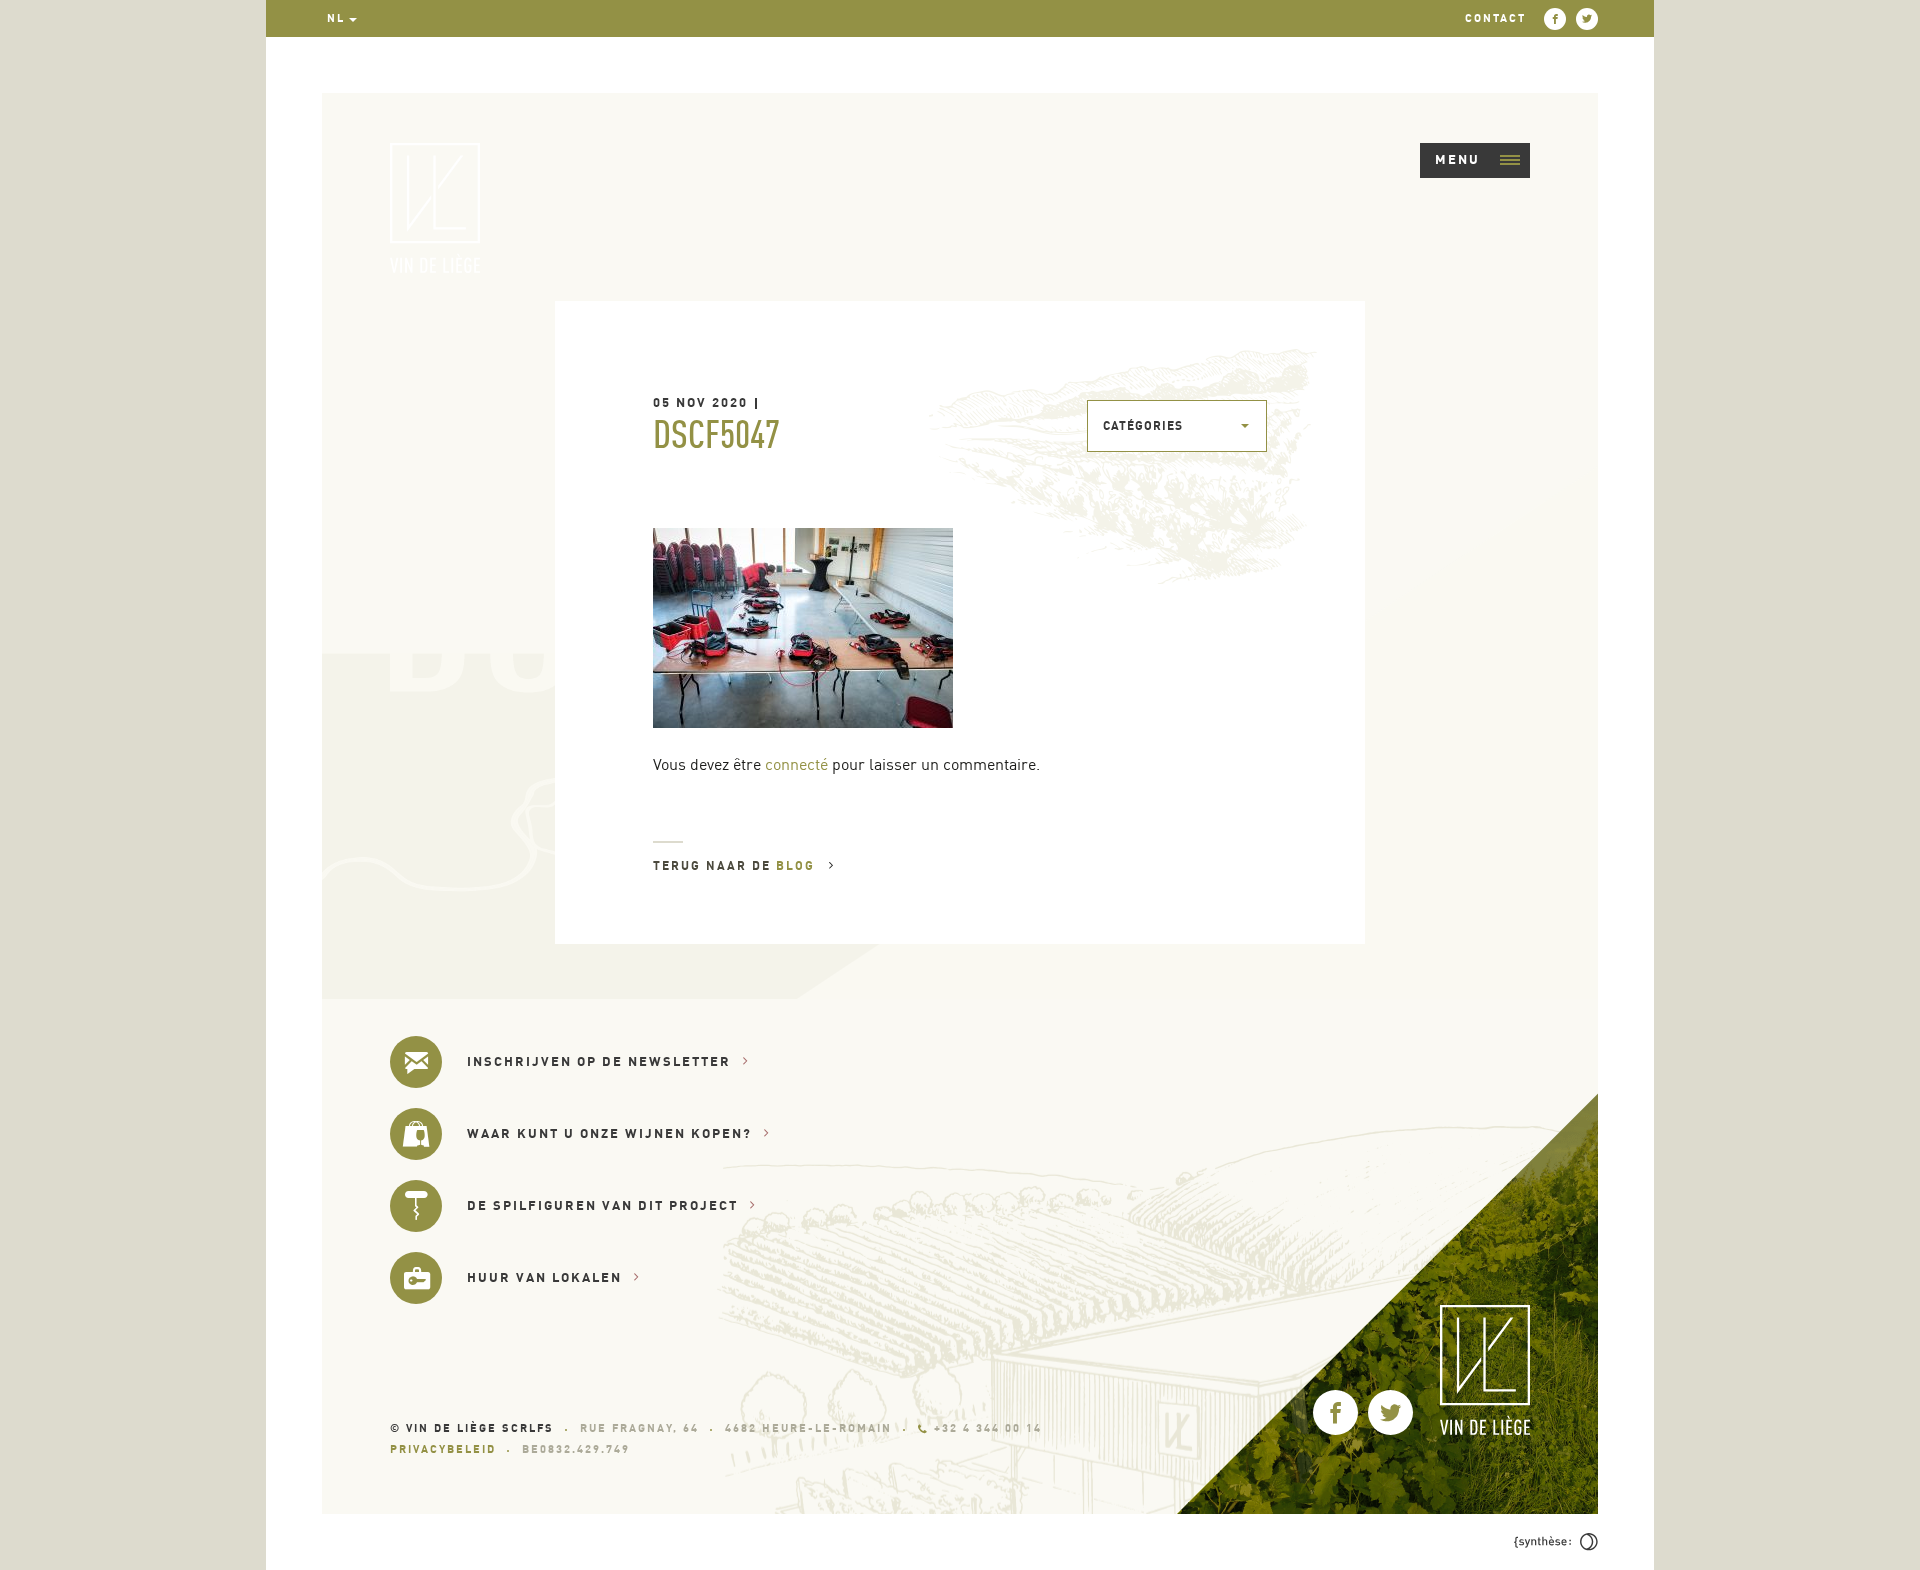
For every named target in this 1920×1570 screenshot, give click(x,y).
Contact (1495, 18)
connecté (796, 764)
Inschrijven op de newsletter (599, 1061)
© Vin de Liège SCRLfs (472, 1428)
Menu (1457, 159)
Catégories (1143, 425)
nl (336, 18)
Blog (798, 865)
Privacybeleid (443, 1449)
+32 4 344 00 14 (988, 1428)
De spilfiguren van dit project (602, 1205)
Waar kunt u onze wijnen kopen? (609, 1133)
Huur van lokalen (544, 1277)
